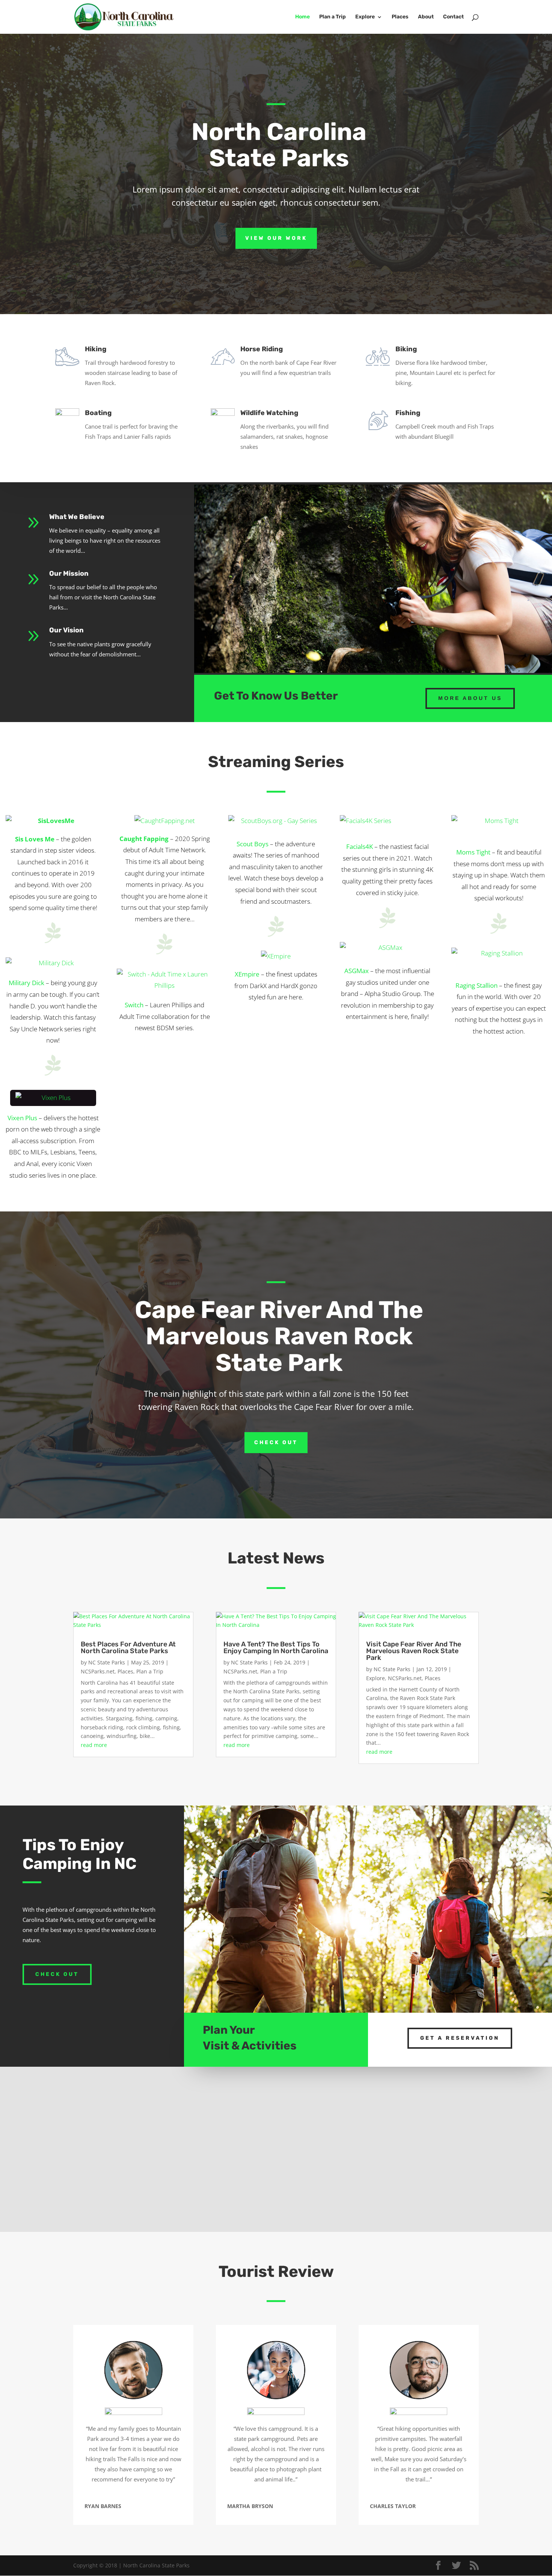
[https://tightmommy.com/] (499, 828)
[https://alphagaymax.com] (388, 950)
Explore (365, 17)
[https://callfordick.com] (53, 964)
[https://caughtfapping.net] (165, 821)
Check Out (276, 1442)
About (426, 17)
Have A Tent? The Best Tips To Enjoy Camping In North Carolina (276, 1648)
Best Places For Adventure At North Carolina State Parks (128, 1648)
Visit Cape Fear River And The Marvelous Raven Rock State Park (414, 1651)
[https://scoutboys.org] (276, 823)
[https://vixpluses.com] (53, 1098)
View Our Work (276, 238)
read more (94, 1745)
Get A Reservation (460, 2038)
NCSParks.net (98, 1671)
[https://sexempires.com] (276, 956)
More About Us (470, 698)
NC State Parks (107, 1662)
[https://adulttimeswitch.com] (164, 981)
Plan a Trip (333, 17)
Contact (453, 17)
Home (302, 17)
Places (400, 17)
